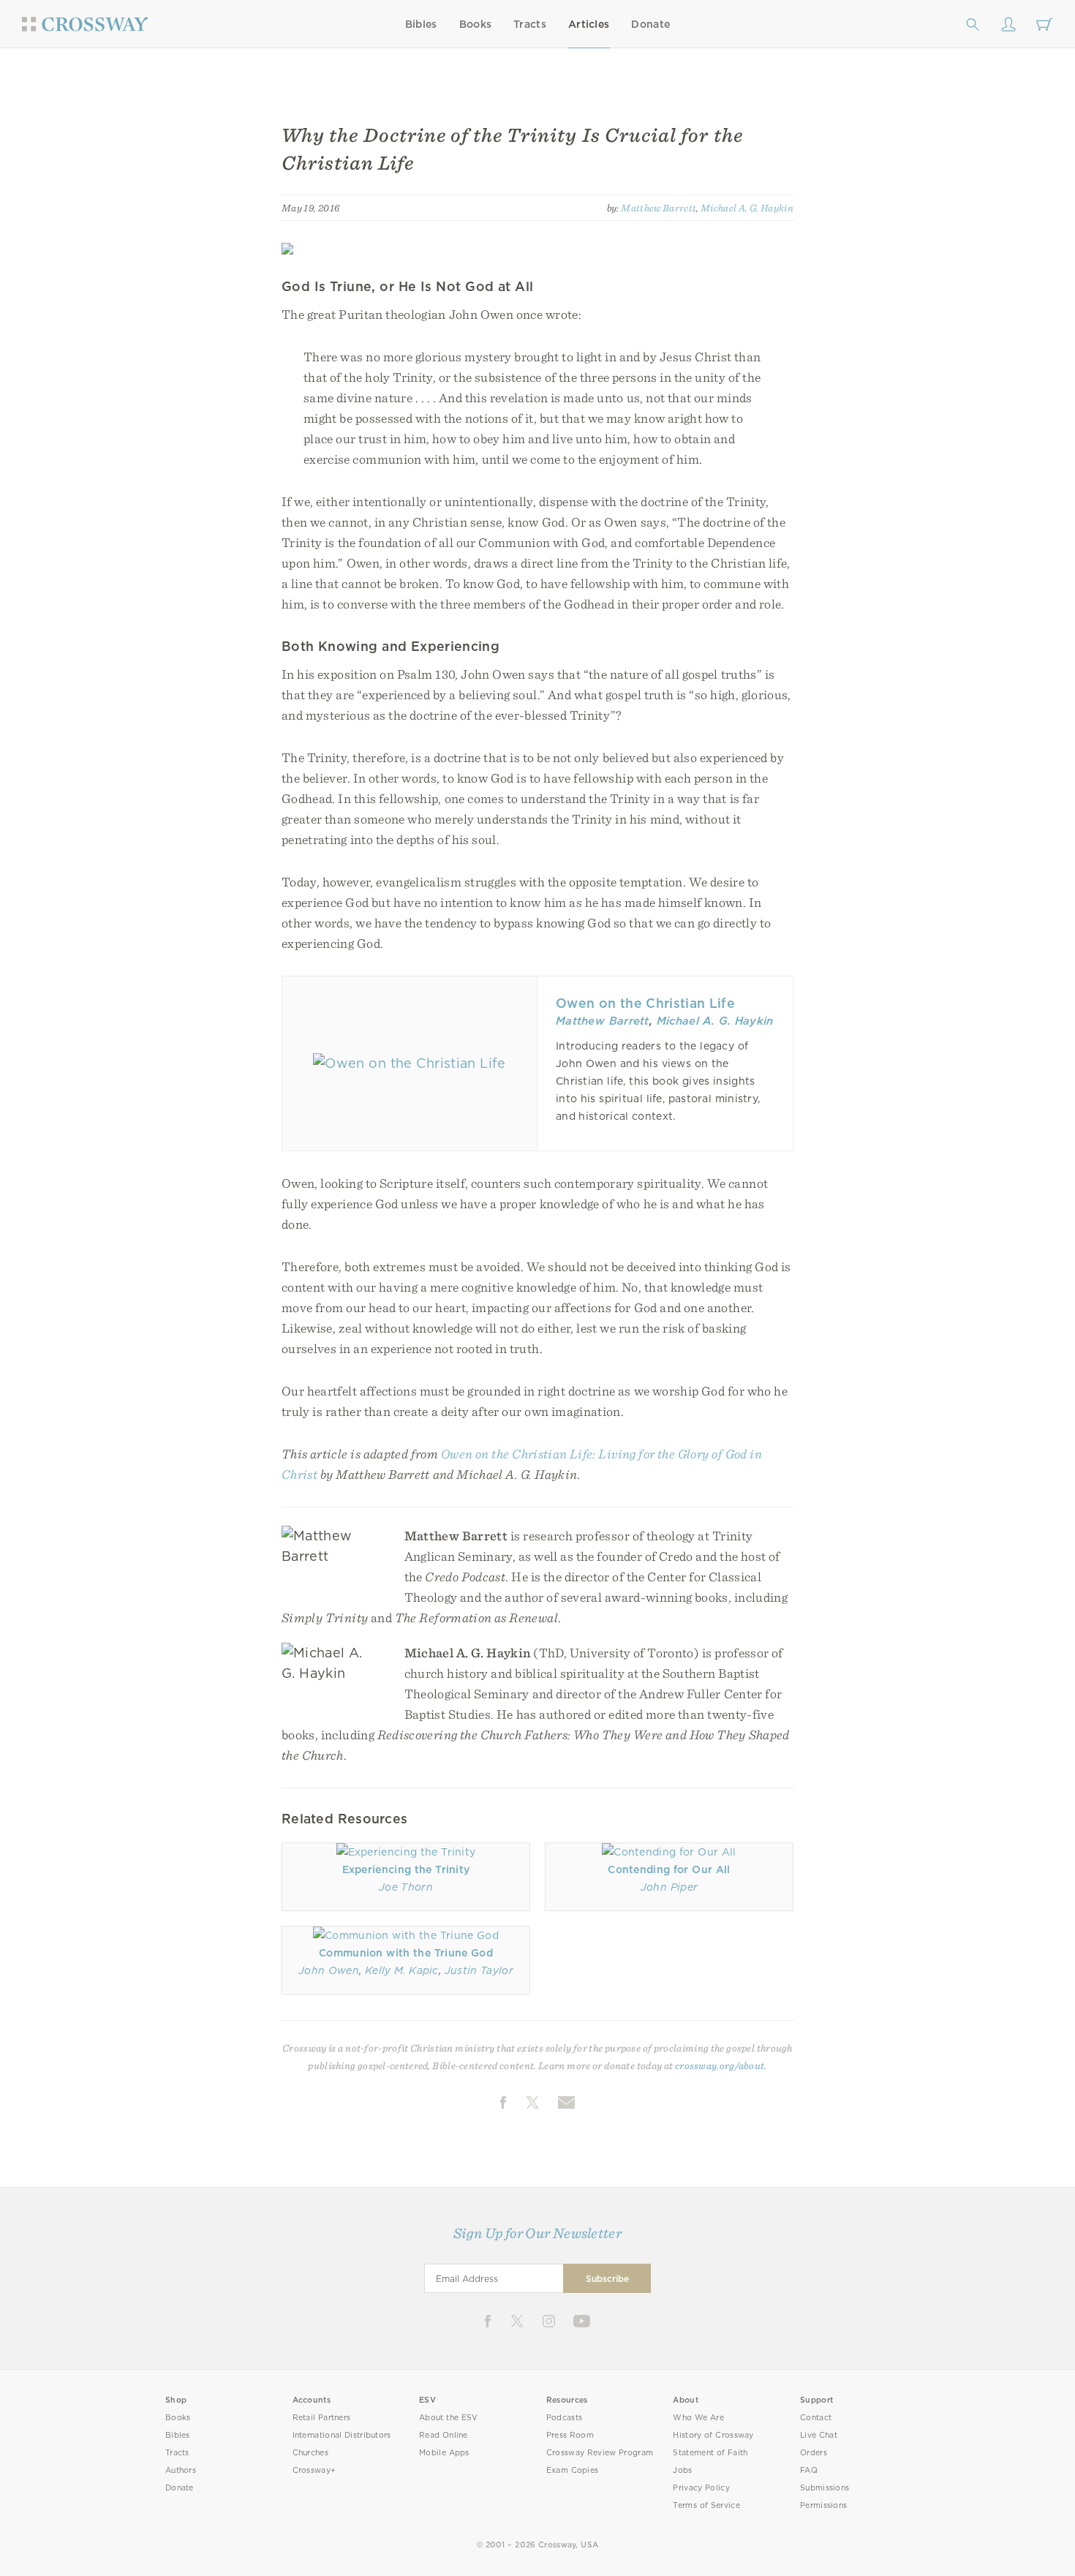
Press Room (570, 2435)
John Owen (329, 1970)
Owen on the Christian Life (645, 1003)
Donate (650, 24)
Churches (310, 2453)
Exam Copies (573, 2470)
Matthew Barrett (659, 208)
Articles (589, 24)
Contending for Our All (669, 1869)
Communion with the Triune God (406, 1953)
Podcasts (564, 2418)
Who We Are (698, 2418)
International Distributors (342, 2435)
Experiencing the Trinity (406, 1869)
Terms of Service (706, 2505)
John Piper (669, 1887)
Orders (814, 2453)
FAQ (809, 2470)
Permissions (823, 2505)
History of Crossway (713, 2435)
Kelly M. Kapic (402, 1970)
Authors (181, 2470)
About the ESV (449, 2418)
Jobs (682, 2470)
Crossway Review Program (600, 2453)
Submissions (825, 2488)
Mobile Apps (444, 2453)
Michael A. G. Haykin (747, 208)
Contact (816, 2418)
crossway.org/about (720, 2065)
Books (476, 24)
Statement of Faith (710, 2453)
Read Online (444, 2435)
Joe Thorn (406, 1887)
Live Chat (819, 2435)
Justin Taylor (479, 1970)
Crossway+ (314, 2470)
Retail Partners (322, 2418)
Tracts (530, 24)
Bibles (421, 24)
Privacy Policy (701, 2488)
